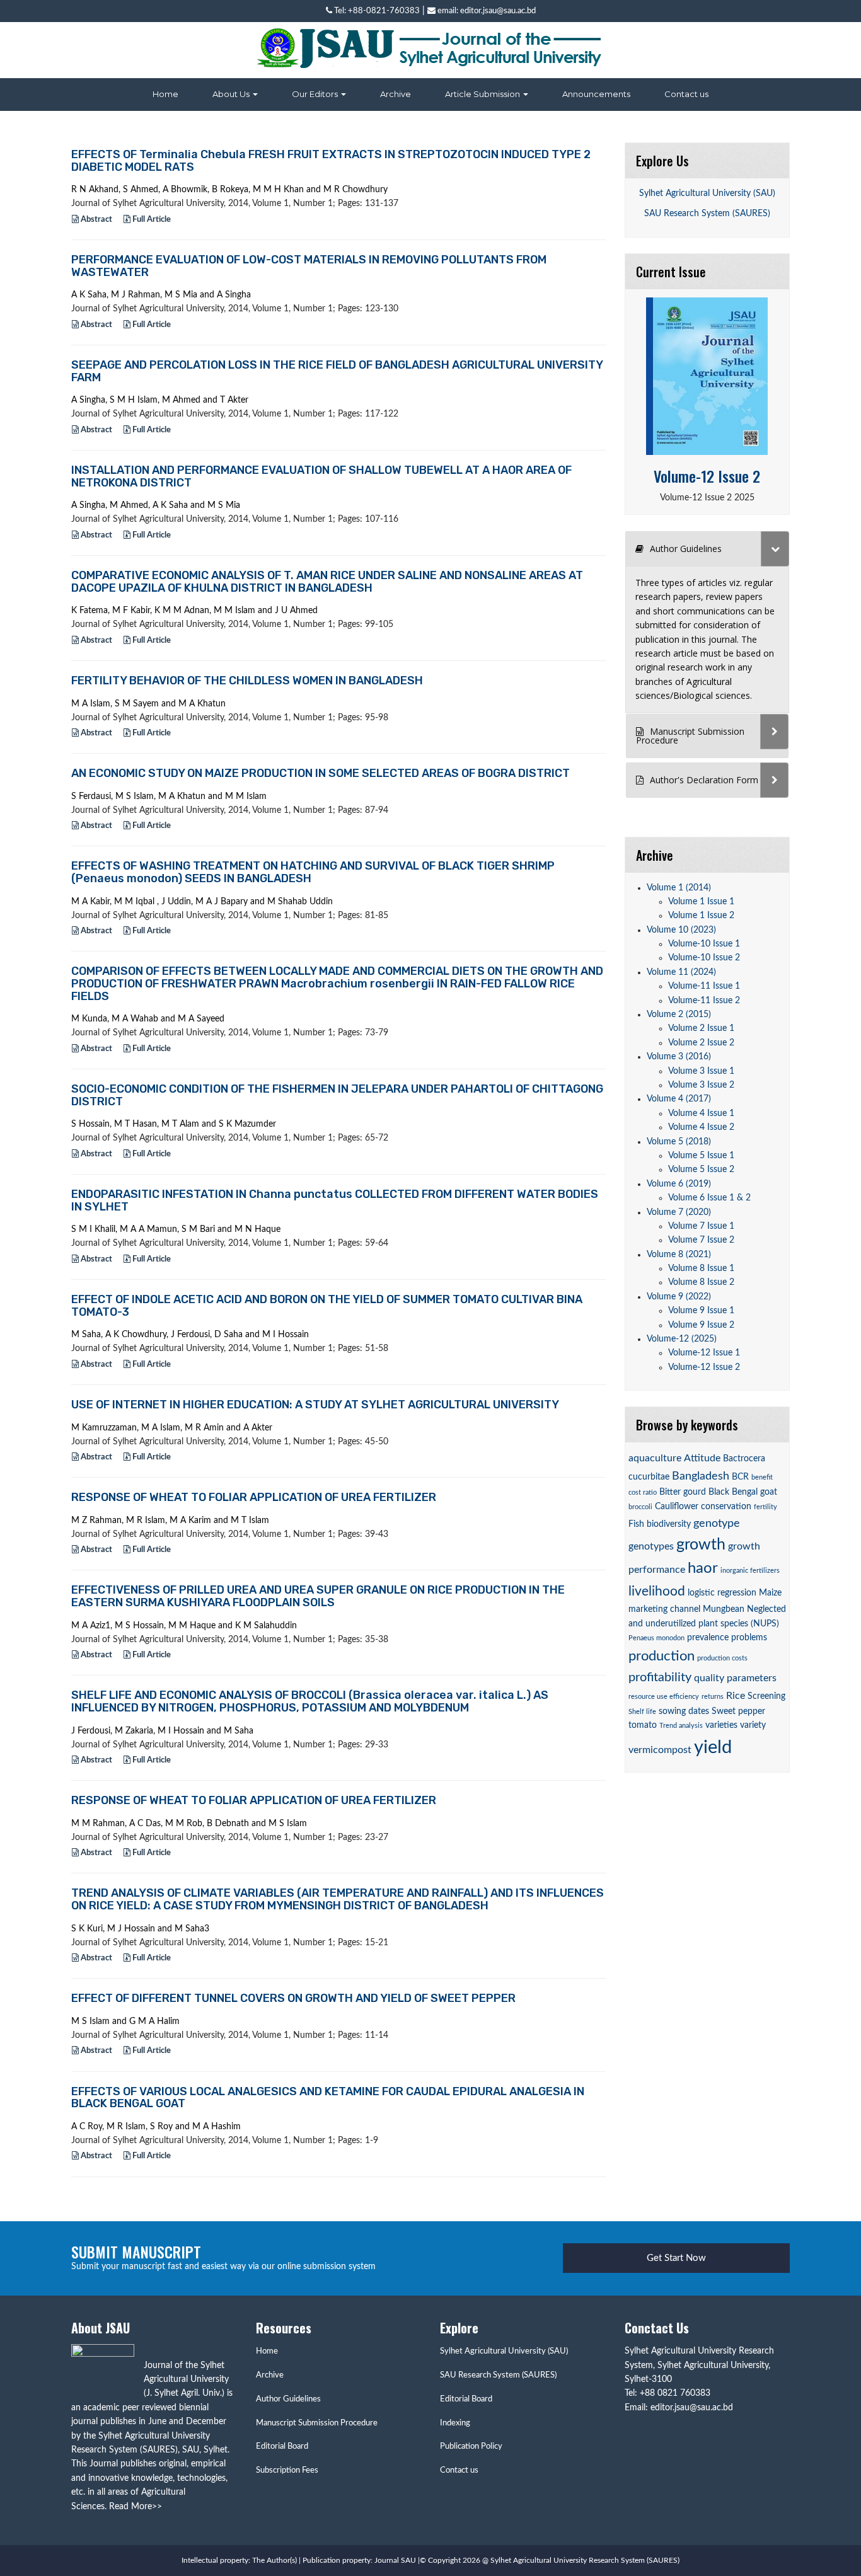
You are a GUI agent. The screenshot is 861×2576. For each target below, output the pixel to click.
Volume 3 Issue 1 (701, 1071)
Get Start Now (676, 2258)
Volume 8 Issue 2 (701, 1282)
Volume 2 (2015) (679, 1015)
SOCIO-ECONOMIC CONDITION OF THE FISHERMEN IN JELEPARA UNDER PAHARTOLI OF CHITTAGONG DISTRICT (337, 1095)
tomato (643, 1725)
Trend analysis (681, 1726)
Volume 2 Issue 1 (701, 1028)
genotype (717, 1523)
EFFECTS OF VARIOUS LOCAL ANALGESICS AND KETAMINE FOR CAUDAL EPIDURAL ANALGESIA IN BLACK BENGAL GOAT (328, 2098)
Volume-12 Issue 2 (707, 476)
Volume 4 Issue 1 (701, 1113)
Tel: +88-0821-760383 (376, 11)
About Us (232, 94)
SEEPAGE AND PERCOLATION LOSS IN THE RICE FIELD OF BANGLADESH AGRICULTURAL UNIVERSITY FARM (337, 371)
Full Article (151, 220)
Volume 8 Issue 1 (701, 1268)
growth (701, 1545)
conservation (726, 1507)
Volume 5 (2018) (679, 1142)
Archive (396, 94)
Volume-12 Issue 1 (704, 1353)
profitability (660, 1677)
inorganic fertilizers (750, 1571)
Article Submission (483, 94)
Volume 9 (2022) (679, 1297)
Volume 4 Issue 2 (701, 1127)
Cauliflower (677, 1507)
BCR (740, 1477)
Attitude (702, 1458)
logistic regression (722, 1593)
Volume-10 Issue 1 (704, 944)
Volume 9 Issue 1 (701, 1311)
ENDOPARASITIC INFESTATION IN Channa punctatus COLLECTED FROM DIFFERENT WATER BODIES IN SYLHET (335, 1200)
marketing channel (664, 1609)
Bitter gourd (683, 1492)
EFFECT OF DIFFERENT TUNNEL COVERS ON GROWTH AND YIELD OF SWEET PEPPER (293, 1998)
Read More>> (136, 2507)
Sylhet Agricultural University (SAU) (707, 193)
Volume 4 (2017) (679, 1099)
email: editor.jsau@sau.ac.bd (486, 11)
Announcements (596, 94)
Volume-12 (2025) (682, 1339)
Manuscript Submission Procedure (317, 2423)
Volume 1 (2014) (679, 888)
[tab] (708, 549)
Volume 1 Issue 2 (701, 916)
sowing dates (684, 1711)
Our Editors (316, 94)
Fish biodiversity (660, 1524)
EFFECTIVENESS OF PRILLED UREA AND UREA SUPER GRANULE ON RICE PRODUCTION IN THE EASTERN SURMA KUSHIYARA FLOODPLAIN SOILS (318, 1596)
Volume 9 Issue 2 (701, 1325)
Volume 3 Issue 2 (701, 1085)
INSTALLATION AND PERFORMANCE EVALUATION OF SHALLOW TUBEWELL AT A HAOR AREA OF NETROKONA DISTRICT (321, 476)
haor (703, 1568)
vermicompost (660, 1750)
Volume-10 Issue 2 (704, 958)
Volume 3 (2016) (679, 1057)
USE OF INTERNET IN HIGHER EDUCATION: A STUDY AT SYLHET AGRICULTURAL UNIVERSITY (315, 1405)
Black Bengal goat (743, 1492)
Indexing (455, 2423)
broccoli (640, 1507)
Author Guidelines (288, 2399)
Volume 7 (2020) (679, 1212)
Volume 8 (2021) (679, 1255)
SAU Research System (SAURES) (707, 214)
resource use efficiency (664, 1697)
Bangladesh (701, 1476)
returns (713, 1697)
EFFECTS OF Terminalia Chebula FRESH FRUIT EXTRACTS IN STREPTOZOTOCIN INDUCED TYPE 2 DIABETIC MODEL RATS (331, 161)
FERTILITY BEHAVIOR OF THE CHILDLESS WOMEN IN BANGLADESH (247, 681)
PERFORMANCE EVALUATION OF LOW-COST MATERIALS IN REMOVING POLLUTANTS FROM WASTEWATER (309, 266)
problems (749, 1638)
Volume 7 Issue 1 (701, 1226)
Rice (736, 1696)
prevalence (708, 1638)
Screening (766, 1696)
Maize (770, 1593)
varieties (721, 1725)
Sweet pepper (738, 1711)
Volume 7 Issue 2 (701, 1240)
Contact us (686, 94)
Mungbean (724, 1609)
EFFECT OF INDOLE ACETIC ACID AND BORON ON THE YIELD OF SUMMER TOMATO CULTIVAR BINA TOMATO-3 (327, 1306)
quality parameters (735, 1678)
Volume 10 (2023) (681, 930)
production (662, 1656)
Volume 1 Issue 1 (701, 902)
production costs (722, 1658)
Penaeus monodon (656, 1638)
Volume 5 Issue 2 (701, 1170)
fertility (766, 1507)
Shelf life (642, 1712)
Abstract (95, 220)
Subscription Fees (287, 2470)
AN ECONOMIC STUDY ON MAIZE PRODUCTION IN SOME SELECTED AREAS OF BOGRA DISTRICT (321, 773)
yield (713, 1747)
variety (753, 1725)
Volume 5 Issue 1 (701, 1156)
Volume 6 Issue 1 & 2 (709, 1198)
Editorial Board (282, 2447)
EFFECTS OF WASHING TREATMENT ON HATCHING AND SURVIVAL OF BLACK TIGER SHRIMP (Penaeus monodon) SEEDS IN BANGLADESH (313, 872)
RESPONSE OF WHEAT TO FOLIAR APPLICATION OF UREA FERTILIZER (254, 1497)
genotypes (651, 1546)
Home (165, 94)
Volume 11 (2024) (681, 972)
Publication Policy (471, 2447)
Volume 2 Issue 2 (701, 1043)
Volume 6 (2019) (679, 1184)
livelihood (657, 1591)
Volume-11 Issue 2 (704, 1001)
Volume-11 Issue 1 (704, 986)
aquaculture (655, 1458)
